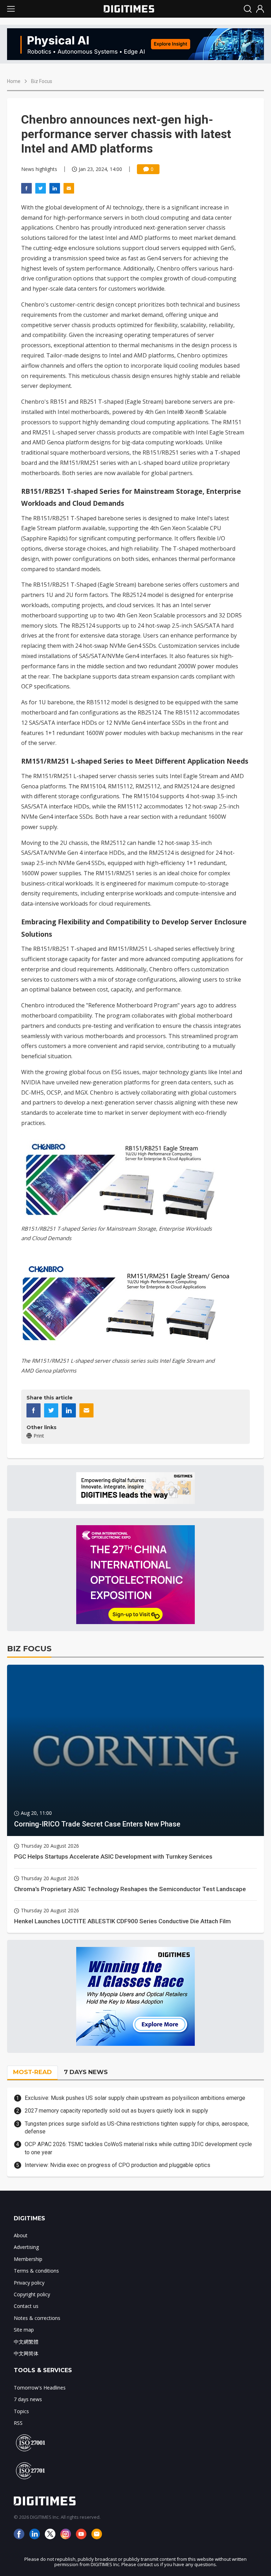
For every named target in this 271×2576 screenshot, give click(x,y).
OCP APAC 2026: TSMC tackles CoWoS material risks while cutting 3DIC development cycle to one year (138, 2148)
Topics (21, 2411)
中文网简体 (26, 2353)
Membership (28, 2259)
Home (14, 81)
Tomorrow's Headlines (40, 2388)
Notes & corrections (37, 2318)
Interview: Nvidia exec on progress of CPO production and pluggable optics (118, 2165)
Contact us (26, 2306)
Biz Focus (42, 81)
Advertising (26, 2247)
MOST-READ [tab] (32, 2072)
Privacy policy (29, 2283)
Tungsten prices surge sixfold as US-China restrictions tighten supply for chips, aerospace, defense (137, 2128)
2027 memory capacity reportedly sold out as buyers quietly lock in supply (116, 2111)
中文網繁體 (26, 2342)
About (21, 2235)
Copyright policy (32, 2294)
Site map (24, 2330)
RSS (18, 2423)
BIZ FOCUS (29, 1649)
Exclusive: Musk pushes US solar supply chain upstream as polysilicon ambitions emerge (135, 2098)
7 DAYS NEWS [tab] (86, 2072)
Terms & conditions (36, 2271)
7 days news (28, 2399)
